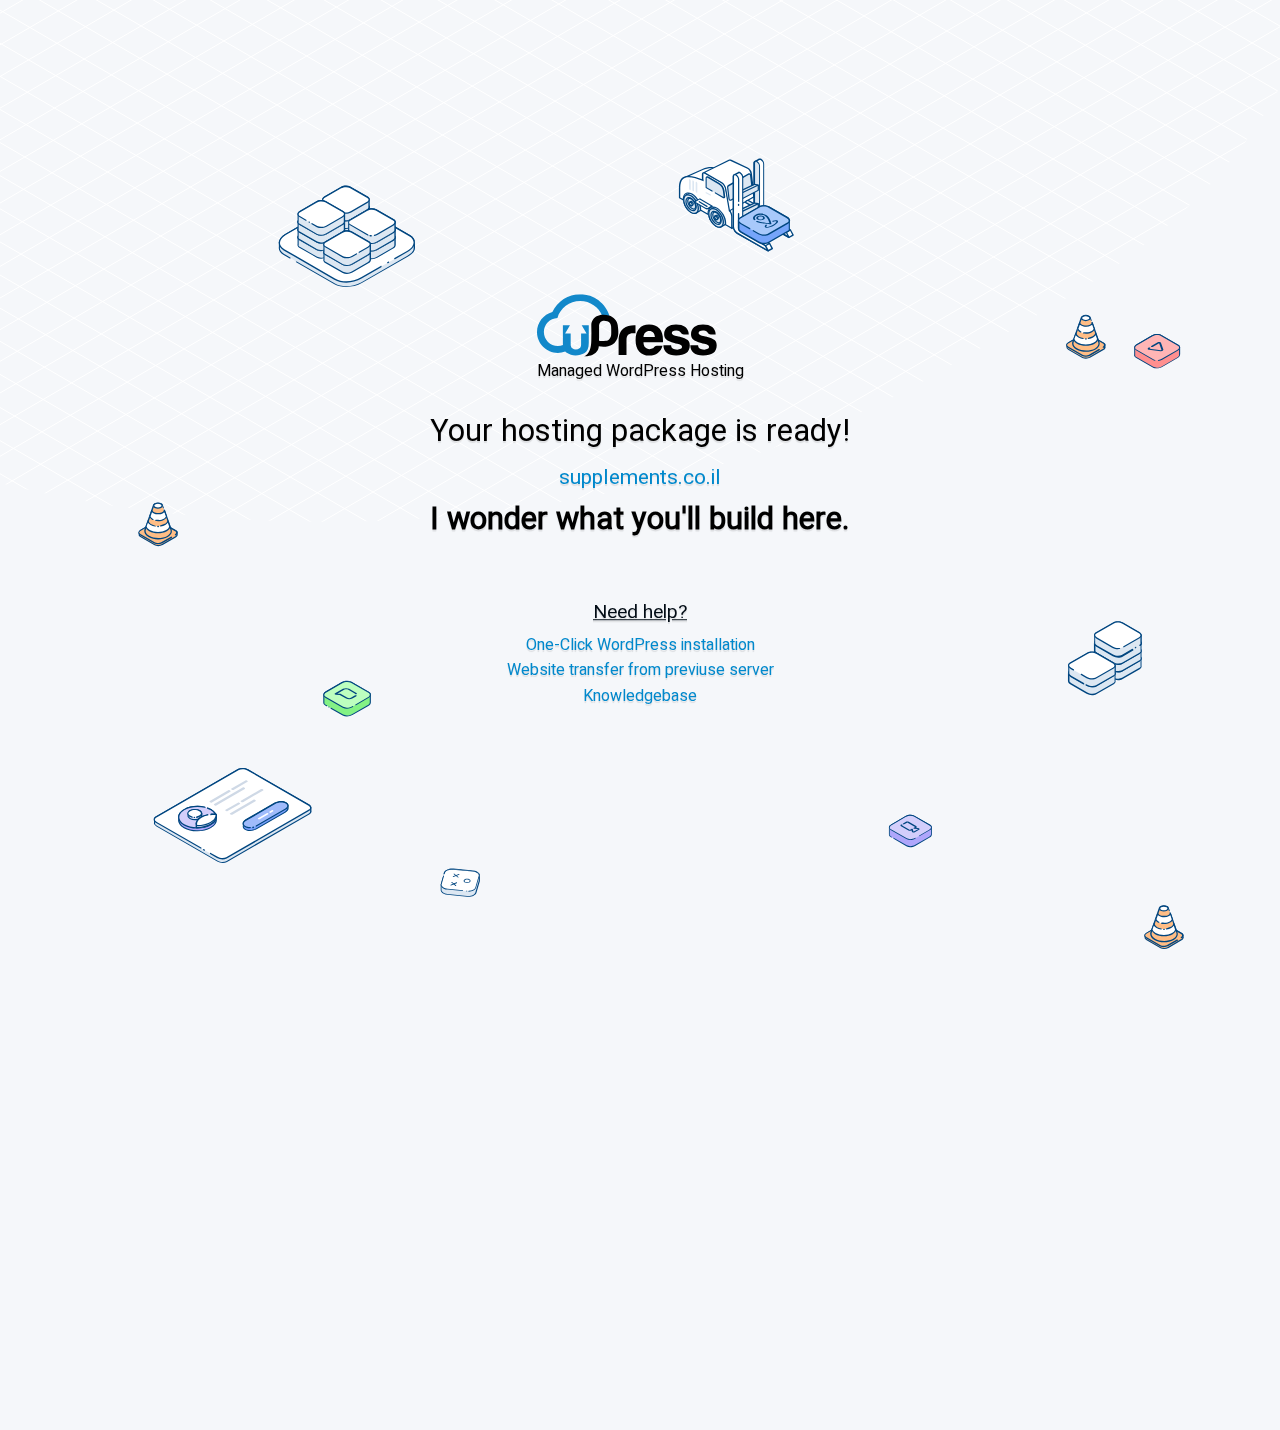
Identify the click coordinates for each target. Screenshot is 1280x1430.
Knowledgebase (640, 696)
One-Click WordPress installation (640, 645)
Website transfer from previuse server (640, 671)
